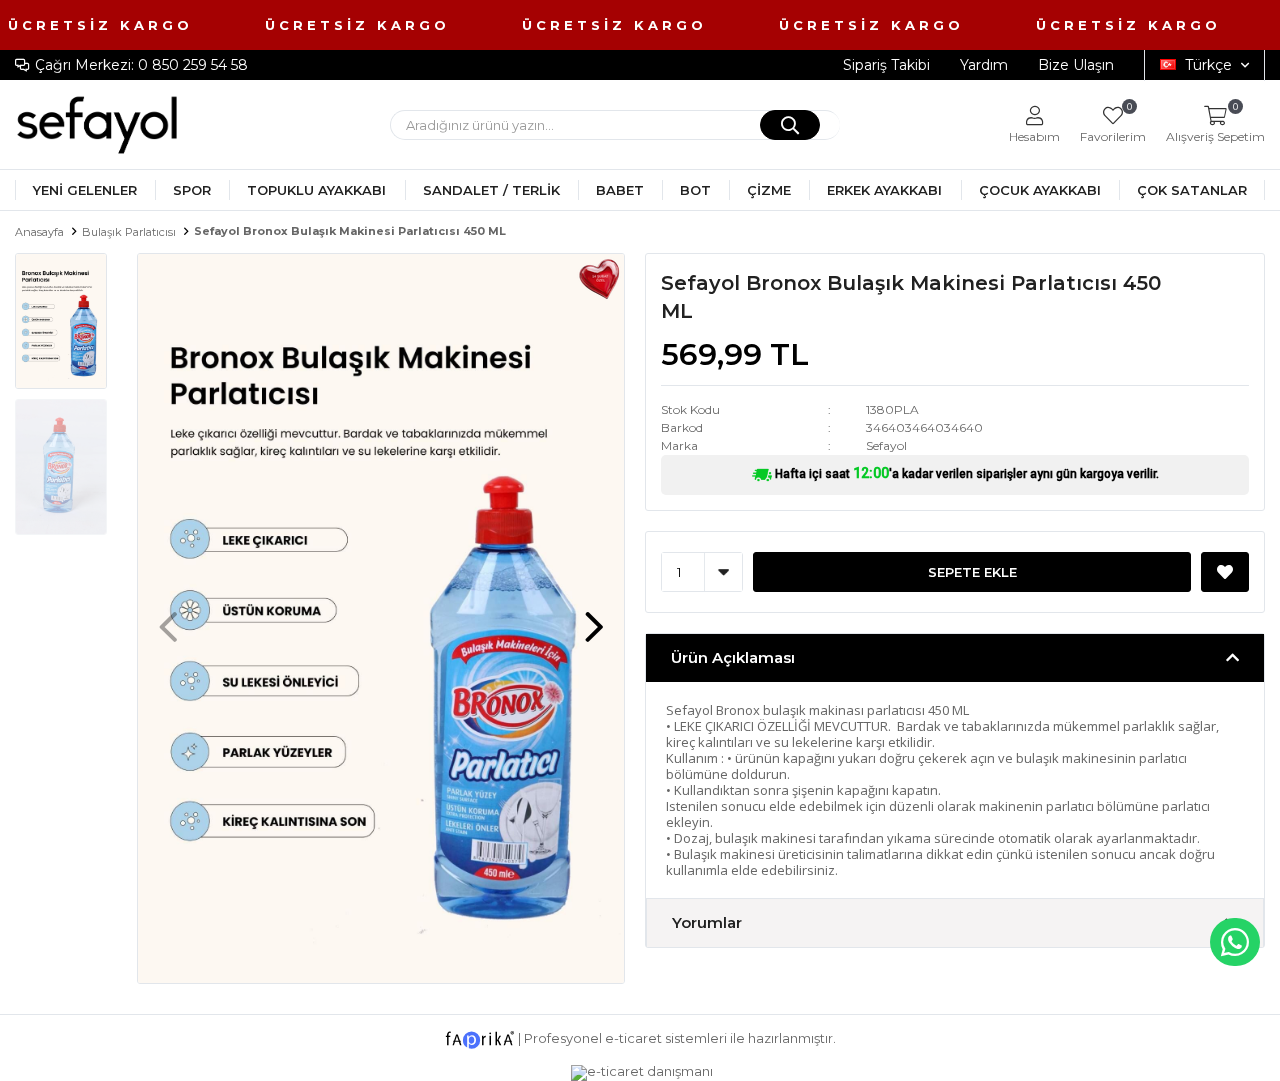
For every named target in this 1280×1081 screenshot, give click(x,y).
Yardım (984, 65)
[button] (594, 617)
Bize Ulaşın (1076, 65)
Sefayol (886, 445)
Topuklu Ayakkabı (316, 190)
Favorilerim (1113, 124)
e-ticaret (633, 1038)
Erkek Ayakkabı (884, 190)
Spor (192, 190)
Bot (695, 190)
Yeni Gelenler (85, 190)
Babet (620, 190)
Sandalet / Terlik (491, 190)
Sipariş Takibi (886, 65)
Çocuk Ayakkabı (1040, 190)
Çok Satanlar (1192, 190)
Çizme (769, 190)
